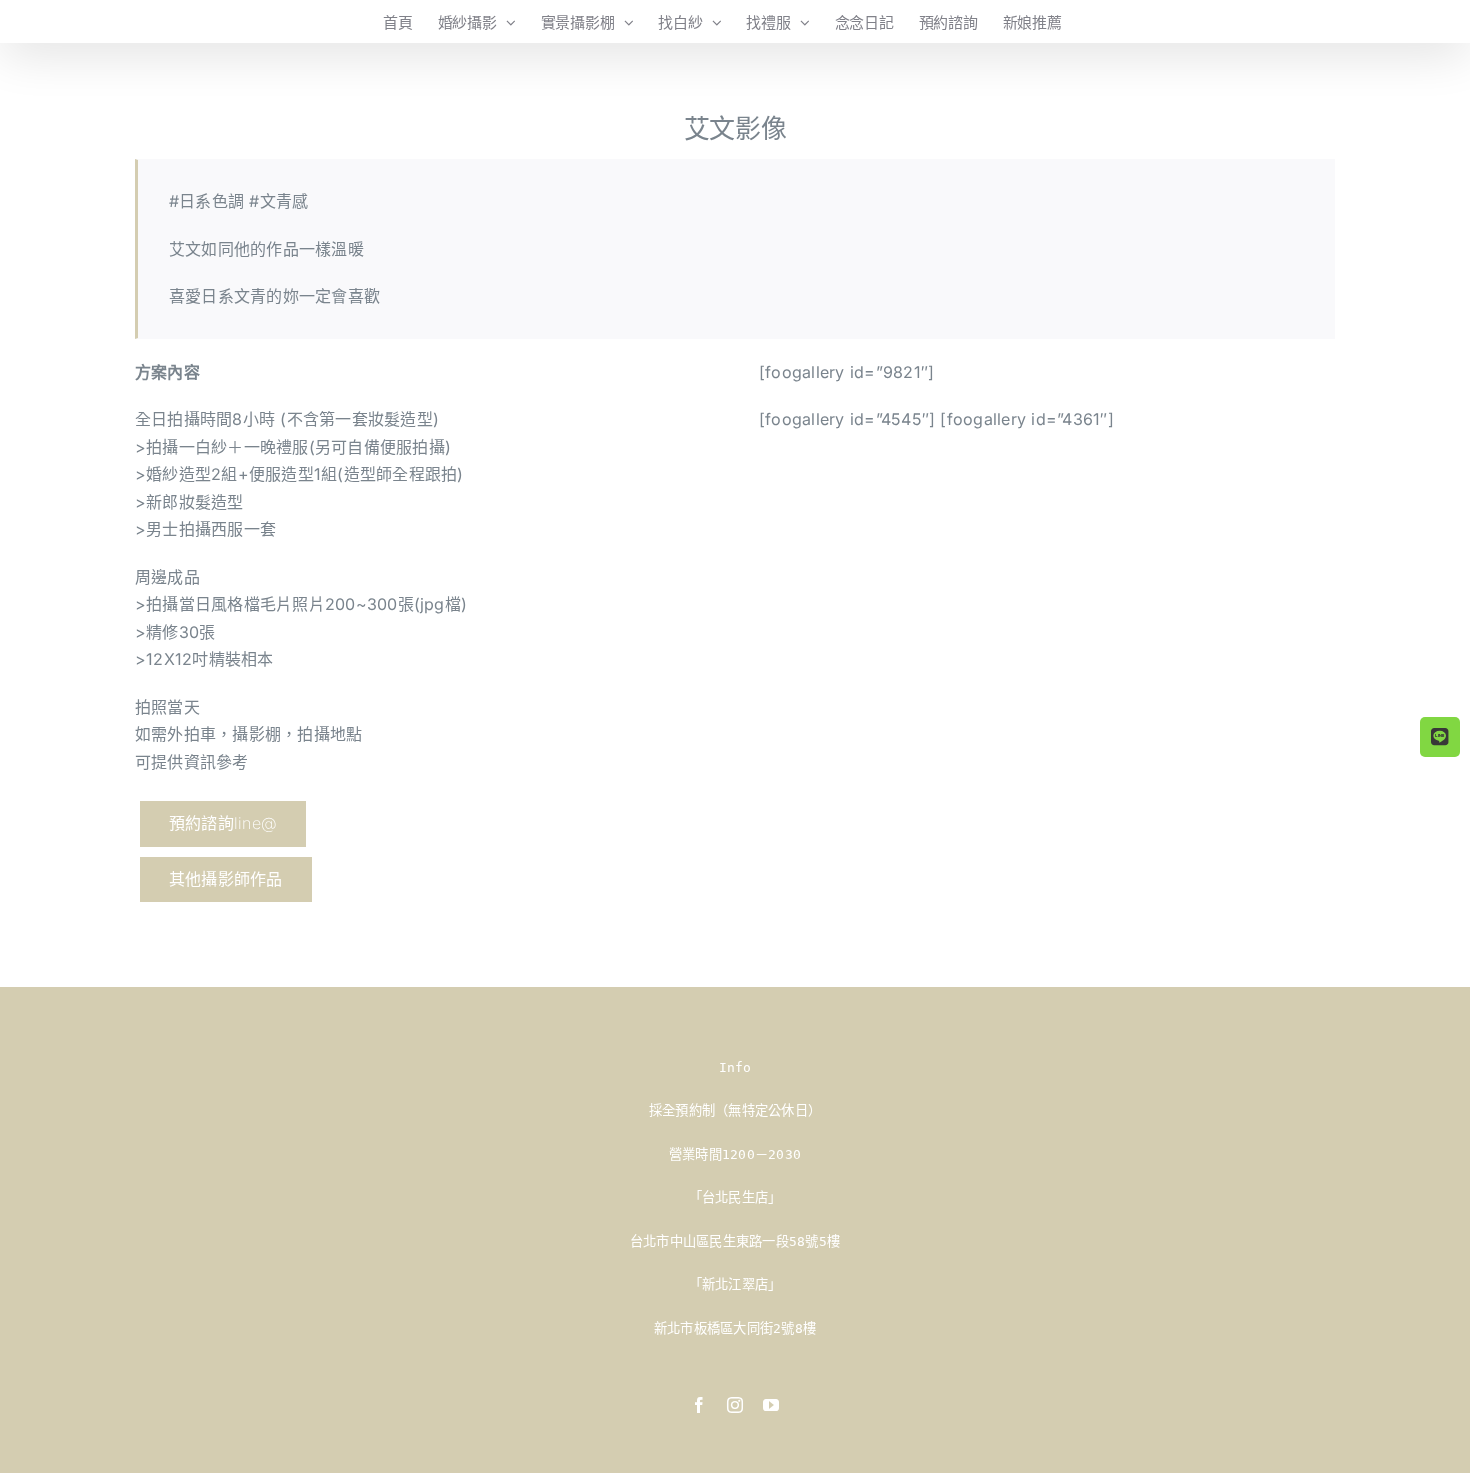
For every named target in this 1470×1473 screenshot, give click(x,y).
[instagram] (735, 1405)
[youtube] (771, 1405)
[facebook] (699, 1405)
